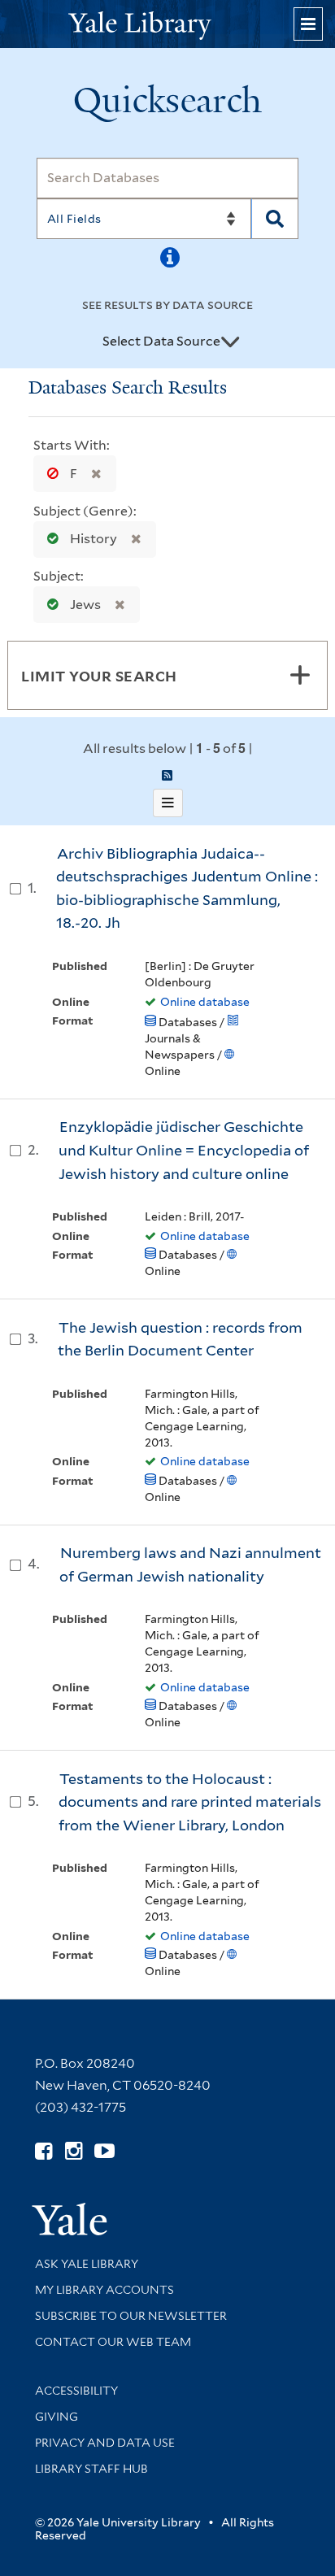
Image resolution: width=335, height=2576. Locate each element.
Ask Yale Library (87, 2264)
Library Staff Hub (91, 2469)
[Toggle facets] (300, 675)
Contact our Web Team (113, 2342)
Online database (205, 1002)
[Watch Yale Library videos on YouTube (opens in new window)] (104, 2151)
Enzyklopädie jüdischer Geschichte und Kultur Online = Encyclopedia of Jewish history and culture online (184, 1150)
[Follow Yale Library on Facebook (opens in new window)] (44, 2151)
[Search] (275, 219)
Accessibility (76, 2391)
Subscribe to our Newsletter (131, 2316)
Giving (57, 2417)
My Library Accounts (104, 2290)
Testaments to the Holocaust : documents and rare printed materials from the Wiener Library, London (190, 1802)
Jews (85, 605)
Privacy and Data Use (105, 2443)
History (94, 539)
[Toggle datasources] (230, 342)
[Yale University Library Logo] (167, 24)
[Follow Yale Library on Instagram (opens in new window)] (74, 2151)
